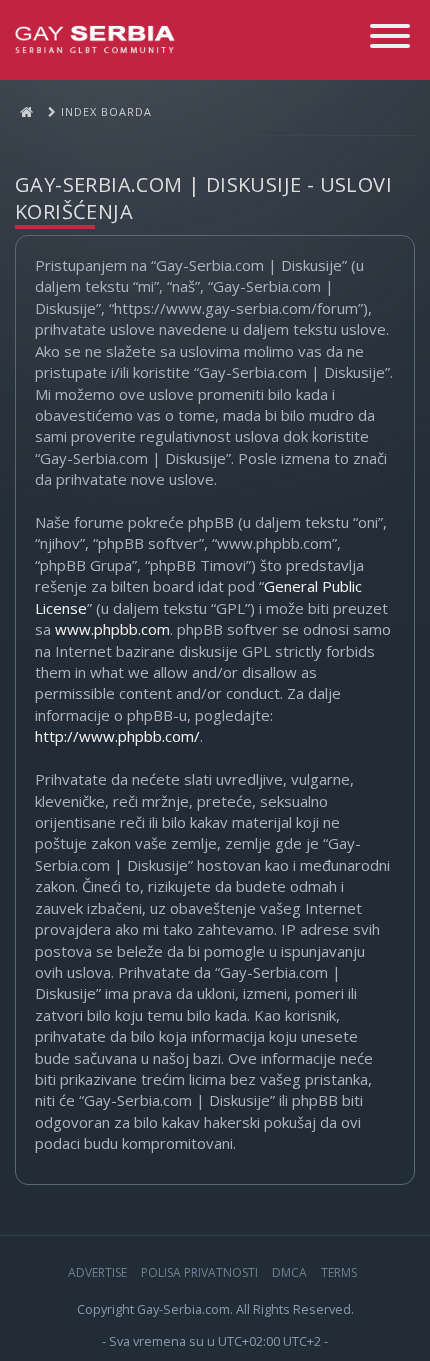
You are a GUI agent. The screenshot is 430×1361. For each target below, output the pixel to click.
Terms (339, 1272)
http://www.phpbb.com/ (117, 736)
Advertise (97, 1272)
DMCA (289, 1272)
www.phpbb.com (112, 629)
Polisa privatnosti (199, 1272)
